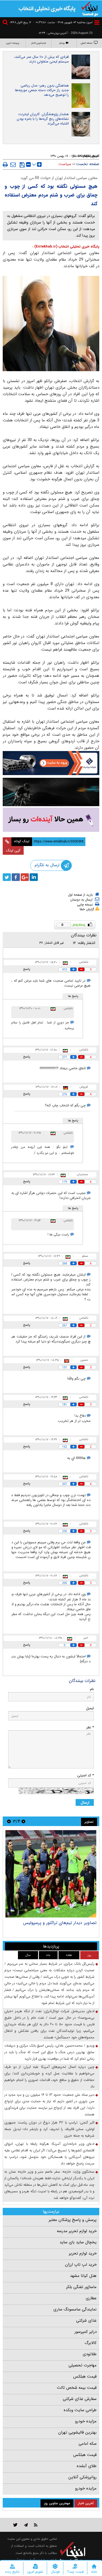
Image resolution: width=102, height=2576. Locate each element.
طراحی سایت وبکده (80, 2410)
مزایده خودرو (86, 2421)
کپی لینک (13, 850)
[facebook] (16, 877)
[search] (6, 23)
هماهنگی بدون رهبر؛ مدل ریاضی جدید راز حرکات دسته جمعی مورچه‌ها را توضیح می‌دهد (42, 90)
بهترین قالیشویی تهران (77, 2432)
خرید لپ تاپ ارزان (81, 2265)
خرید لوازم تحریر (83, 2253)
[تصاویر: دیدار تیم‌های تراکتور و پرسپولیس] (51, 1874)
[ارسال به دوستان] (13, 165)
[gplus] (25, 877)
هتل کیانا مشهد (83, 2276)
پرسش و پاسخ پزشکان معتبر (73, 2220)
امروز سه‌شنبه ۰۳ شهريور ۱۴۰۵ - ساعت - (63, 23)
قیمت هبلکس (85, 2377)
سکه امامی (88, 2444)
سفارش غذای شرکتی (80, 2399)
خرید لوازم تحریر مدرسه (77, 2231)
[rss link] (36, 2525)
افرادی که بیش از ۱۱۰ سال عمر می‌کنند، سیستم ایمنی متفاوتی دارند (41, 59)
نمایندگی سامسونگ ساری (75, 2309)
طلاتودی (90, 2354)
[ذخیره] (22, 165)
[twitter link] (15, 2525)
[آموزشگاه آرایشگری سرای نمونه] (51, 820)
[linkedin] (34, 877)
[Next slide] (9, 1821)
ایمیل (90, 1708)
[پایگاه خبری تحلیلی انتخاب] (90, 8)
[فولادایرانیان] (51, 763)
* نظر (90, 1727)
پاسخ (27, 969)
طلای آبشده (87, 2466)
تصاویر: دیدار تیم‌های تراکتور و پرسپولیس (60, 1923)
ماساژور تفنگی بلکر (81, 2287)
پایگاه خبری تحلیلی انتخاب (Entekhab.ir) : (66, 247)
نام (92, 1689)
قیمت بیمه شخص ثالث (77, 2388)
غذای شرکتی (86, 2321)
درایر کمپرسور (86, 2332)
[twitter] (7, 877)
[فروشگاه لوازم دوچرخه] (51, 792)
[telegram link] (26, 2525)
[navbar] (97, 23)
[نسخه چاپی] (5, 165)
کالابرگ (91, 2343)
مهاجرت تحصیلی (83, 2365)
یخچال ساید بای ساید (78, 2242)
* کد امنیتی (86, 1775)
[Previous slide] (23, 1821)
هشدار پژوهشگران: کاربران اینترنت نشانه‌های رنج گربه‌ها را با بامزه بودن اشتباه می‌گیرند (43, 119)
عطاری (91, 2298)
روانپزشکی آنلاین (82, 2477)
